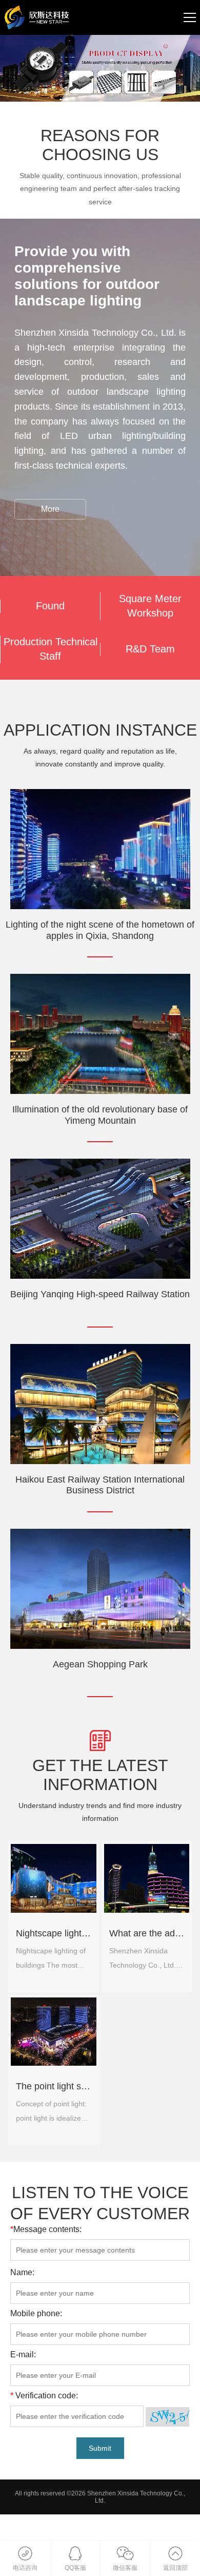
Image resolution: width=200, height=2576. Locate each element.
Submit (100, 2448)
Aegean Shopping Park (100, 1664)
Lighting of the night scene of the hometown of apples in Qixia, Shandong (100, 930)
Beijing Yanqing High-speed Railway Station (100, 1294)
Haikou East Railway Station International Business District (100, 1485)
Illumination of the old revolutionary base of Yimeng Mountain (100, 1115)
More (50, 509)
